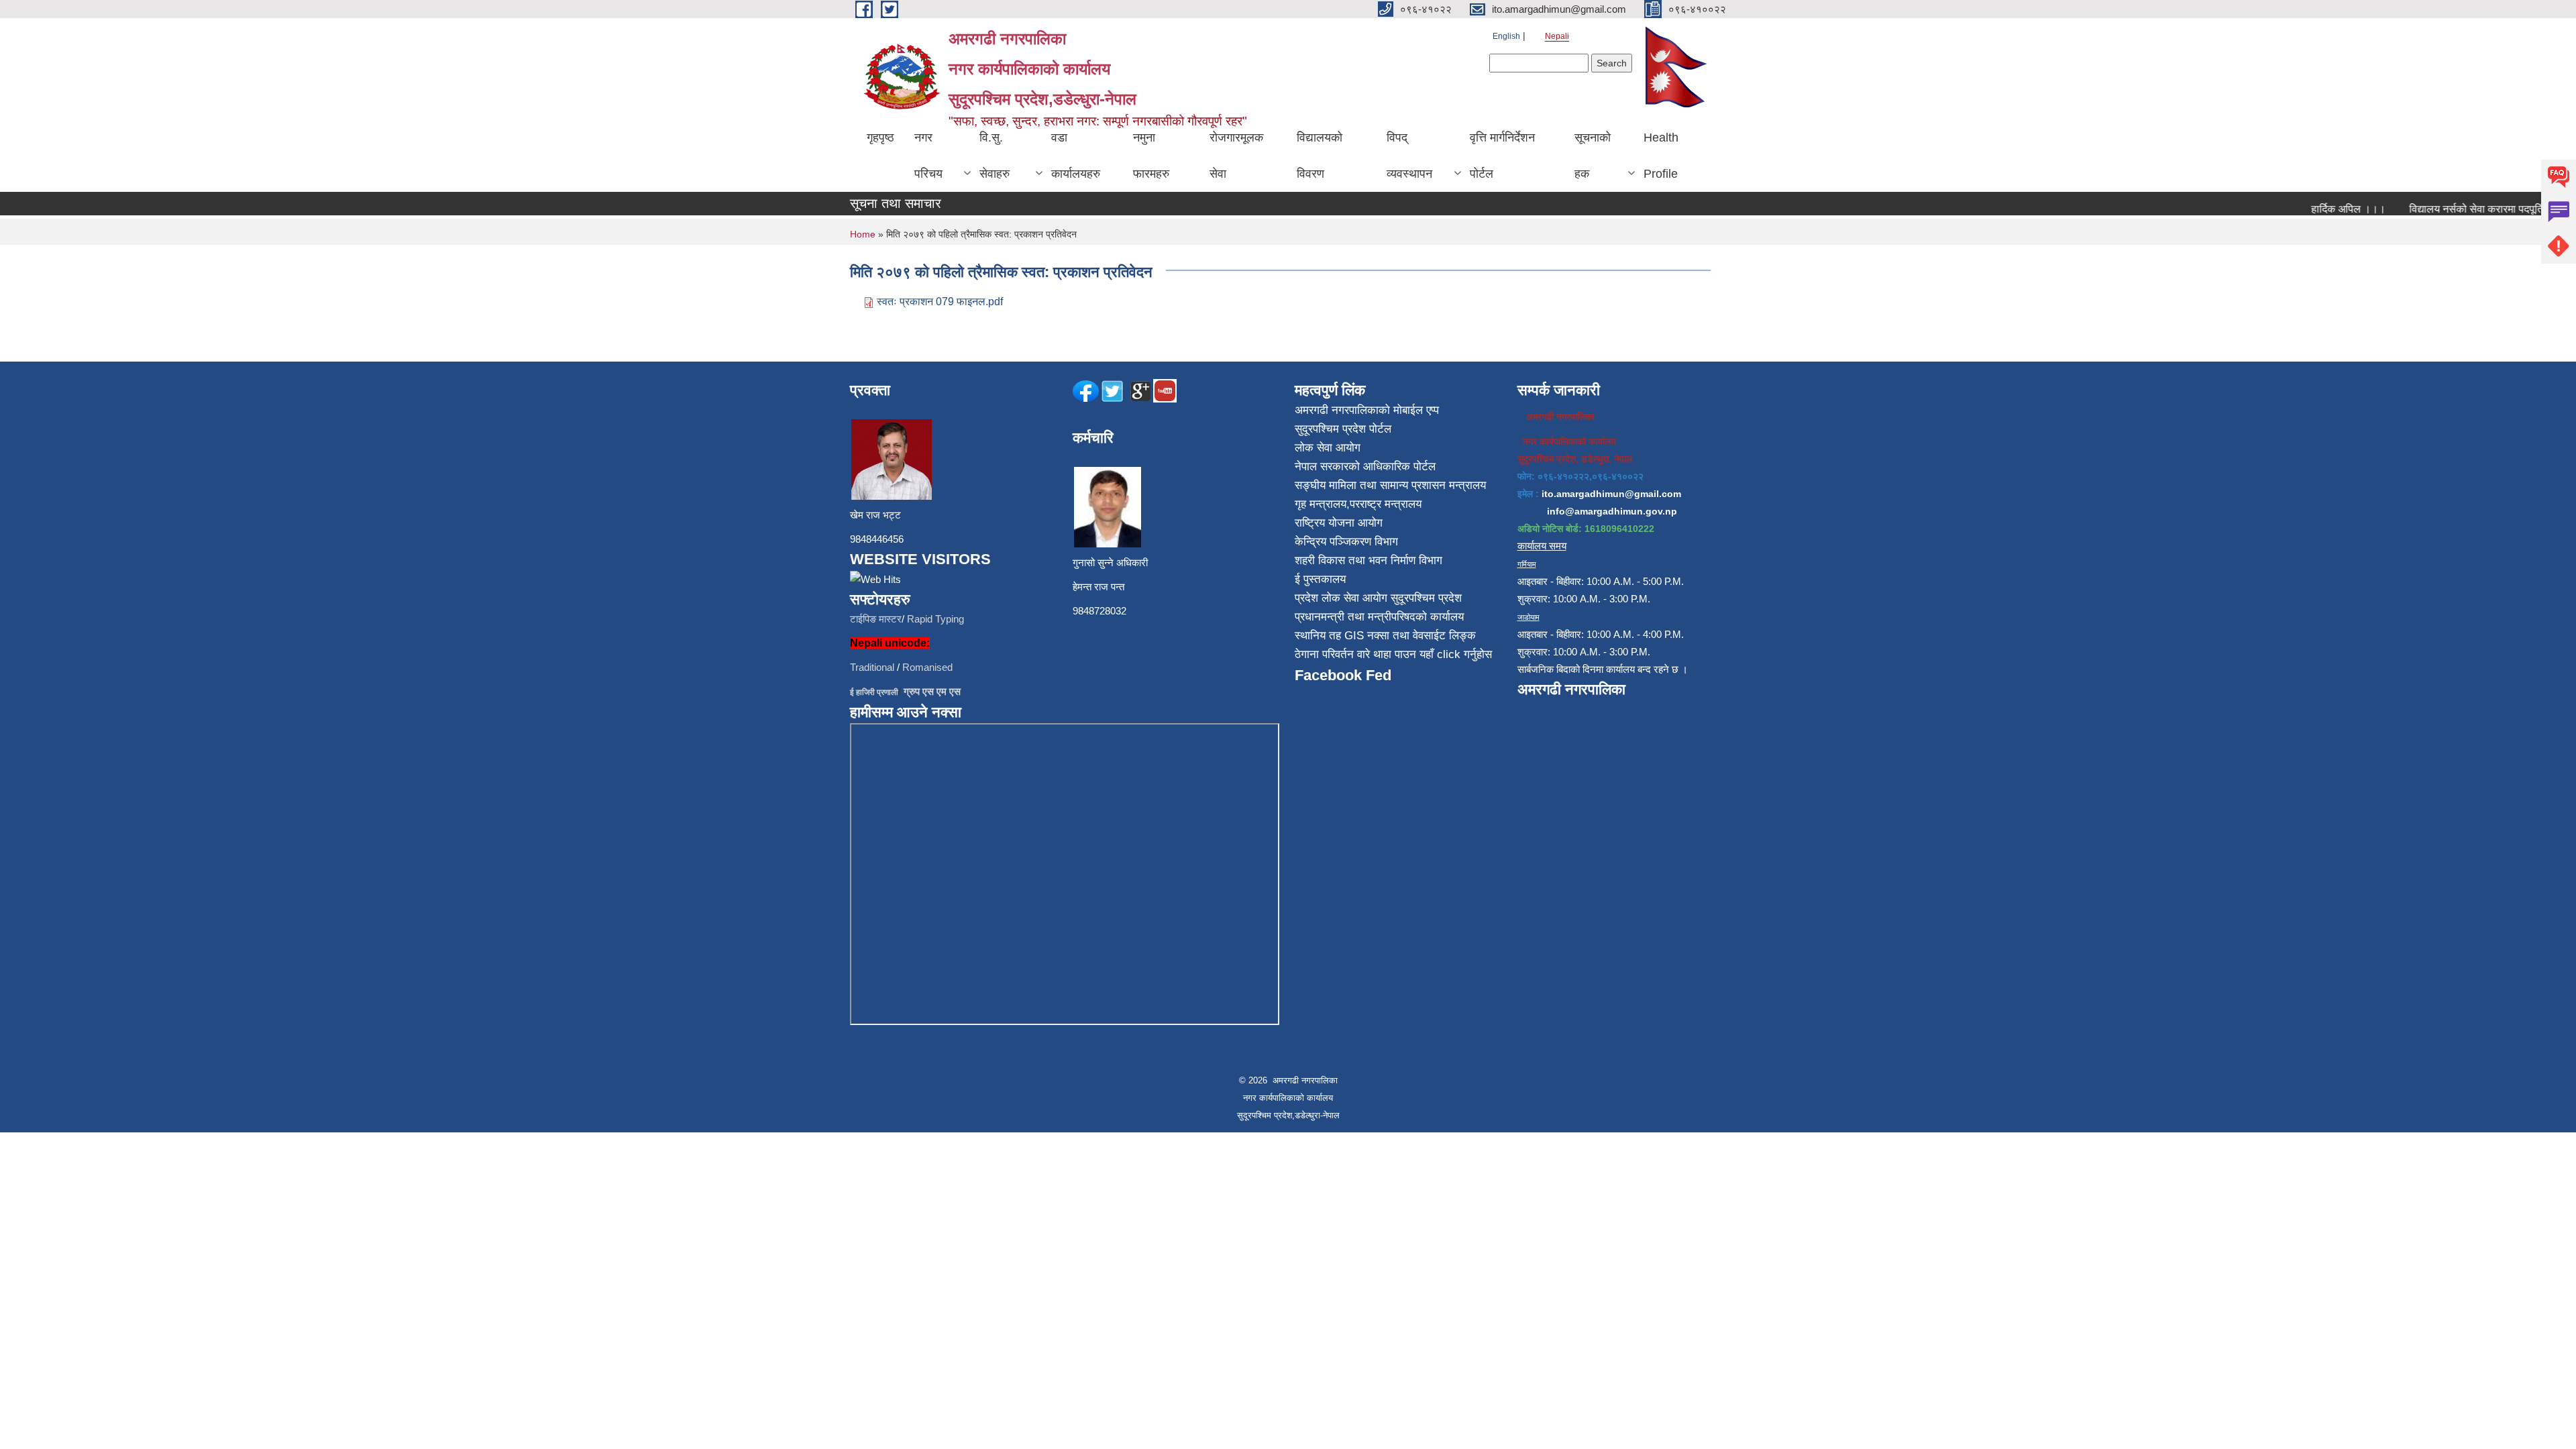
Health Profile (1661, 156)
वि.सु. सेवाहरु (995, 156)
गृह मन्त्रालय (1321, 504)
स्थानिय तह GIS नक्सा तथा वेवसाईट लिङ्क (1385, 636)
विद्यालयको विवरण (1320, 156)
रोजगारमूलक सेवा (1236, 156)
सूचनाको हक (1593, 156)
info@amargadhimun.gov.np (1612, 511)
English (1506, 36)
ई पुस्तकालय (1320, 579)
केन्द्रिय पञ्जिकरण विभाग (1346, 542)
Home (863, 234)
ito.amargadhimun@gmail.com (1611, 494)
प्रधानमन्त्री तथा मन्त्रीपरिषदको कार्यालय (1379, 617)
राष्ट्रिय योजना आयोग (1339, 523)
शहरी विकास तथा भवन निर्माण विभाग (1368, 560)
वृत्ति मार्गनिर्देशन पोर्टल (1502, 156)
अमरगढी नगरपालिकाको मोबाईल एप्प (1367, 410)
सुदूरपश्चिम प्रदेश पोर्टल (1343, 429)
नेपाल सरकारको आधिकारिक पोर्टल (1365, 467)
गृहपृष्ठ (880, 138)
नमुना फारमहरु (1151, 156)
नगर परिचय (928, 156)
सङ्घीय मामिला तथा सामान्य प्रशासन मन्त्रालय (1390, 485)
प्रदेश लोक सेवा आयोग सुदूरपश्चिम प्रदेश (1378, 598)
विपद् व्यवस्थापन (1409, 156)
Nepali (1557, 36)
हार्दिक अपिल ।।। (2323, 209)
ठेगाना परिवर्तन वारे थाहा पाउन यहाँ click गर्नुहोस (1393, 654)
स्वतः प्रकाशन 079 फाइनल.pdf (940, 302)
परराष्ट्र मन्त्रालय (1386, 504)
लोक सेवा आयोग (1328, 448)
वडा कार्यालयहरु (1076, 156)
